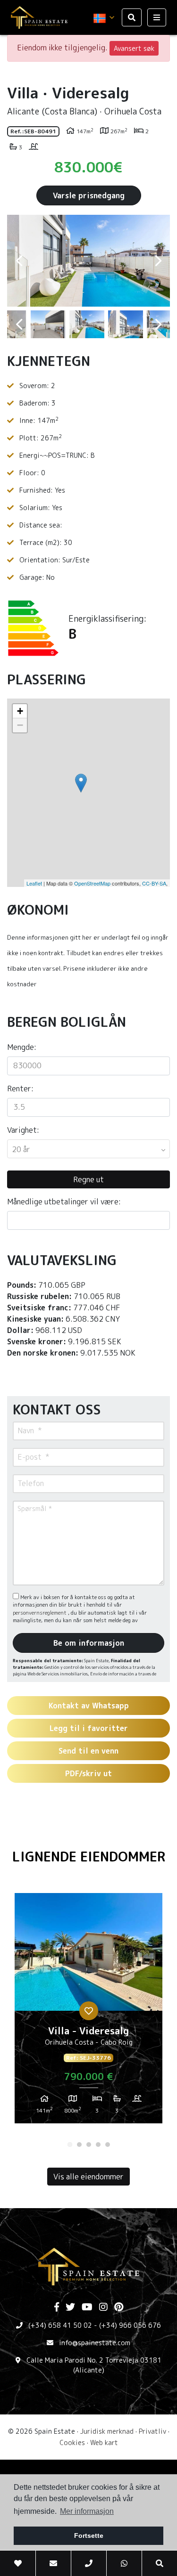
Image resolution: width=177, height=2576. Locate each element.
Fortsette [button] (89, 2535)
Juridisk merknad (107, 2431)
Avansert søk (134, 48)
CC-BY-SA (154, 883)
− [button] (20, 725)
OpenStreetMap (92, 883)
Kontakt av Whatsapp (89, 1706)
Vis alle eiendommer (88, 2177)
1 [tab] (70, 2145)
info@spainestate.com (95, 2343)
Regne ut (88, 1179)
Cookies (72, 2442)
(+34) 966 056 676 (130, 2325)
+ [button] (20, 711)
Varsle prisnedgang (89, 195)
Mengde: (22, 1047)
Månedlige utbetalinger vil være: (64, 1202)
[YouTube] (87, 2308)
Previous (19, 261)
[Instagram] (103, 2308)
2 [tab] (79, 2145)
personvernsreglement (40, 1613)
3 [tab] (89, 2145)
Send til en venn (88, 1751)
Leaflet (34, 883)
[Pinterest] (119, 2308)
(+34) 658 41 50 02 (60, 2325)
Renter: (20, 1089)
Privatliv (152, 2431)
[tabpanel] (88, 2012)
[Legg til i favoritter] (89, 2011)
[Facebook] (57, 2308)
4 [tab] (98, 2145)
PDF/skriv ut (88, 1773)
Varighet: (23, 1130)
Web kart (104, 2442)
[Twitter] (70, 2308)
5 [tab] (108, 2145)
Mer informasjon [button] (87, 2511)
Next (158, 261)
